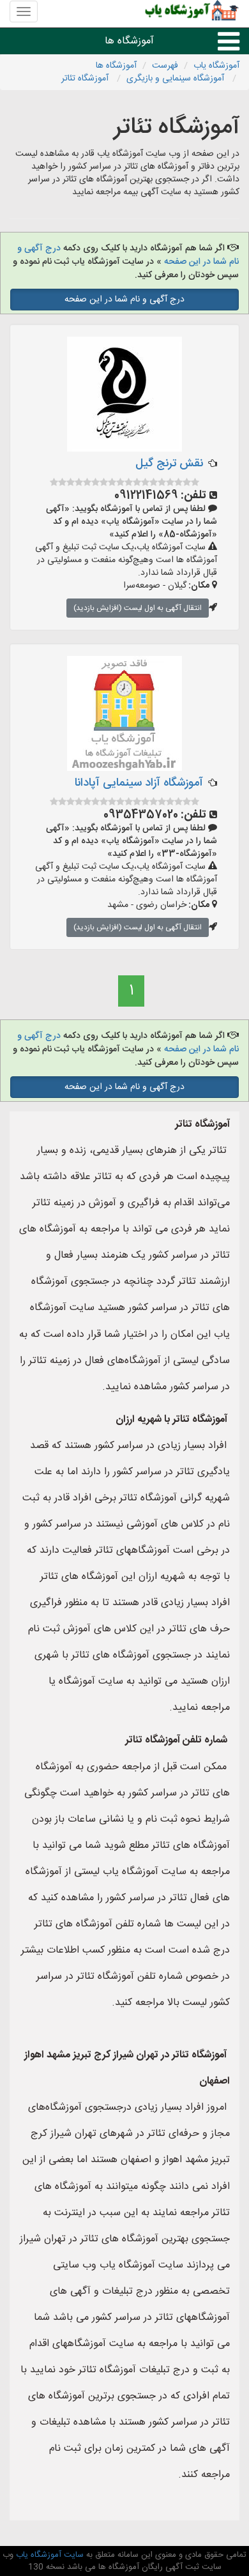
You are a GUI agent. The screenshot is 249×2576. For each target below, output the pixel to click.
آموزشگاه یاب (216, 66)
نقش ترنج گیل (169, 464)
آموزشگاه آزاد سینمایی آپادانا (139, 783)
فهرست (165, 66)
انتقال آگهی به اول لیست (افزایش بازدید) (138, 608)
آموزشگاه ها (129, 41)
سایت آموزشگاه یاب (49, 2555)
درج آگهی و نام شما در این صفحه (124, 300)
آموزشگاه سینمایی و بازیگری (177, 79)
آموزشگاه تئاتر (86, 79)
